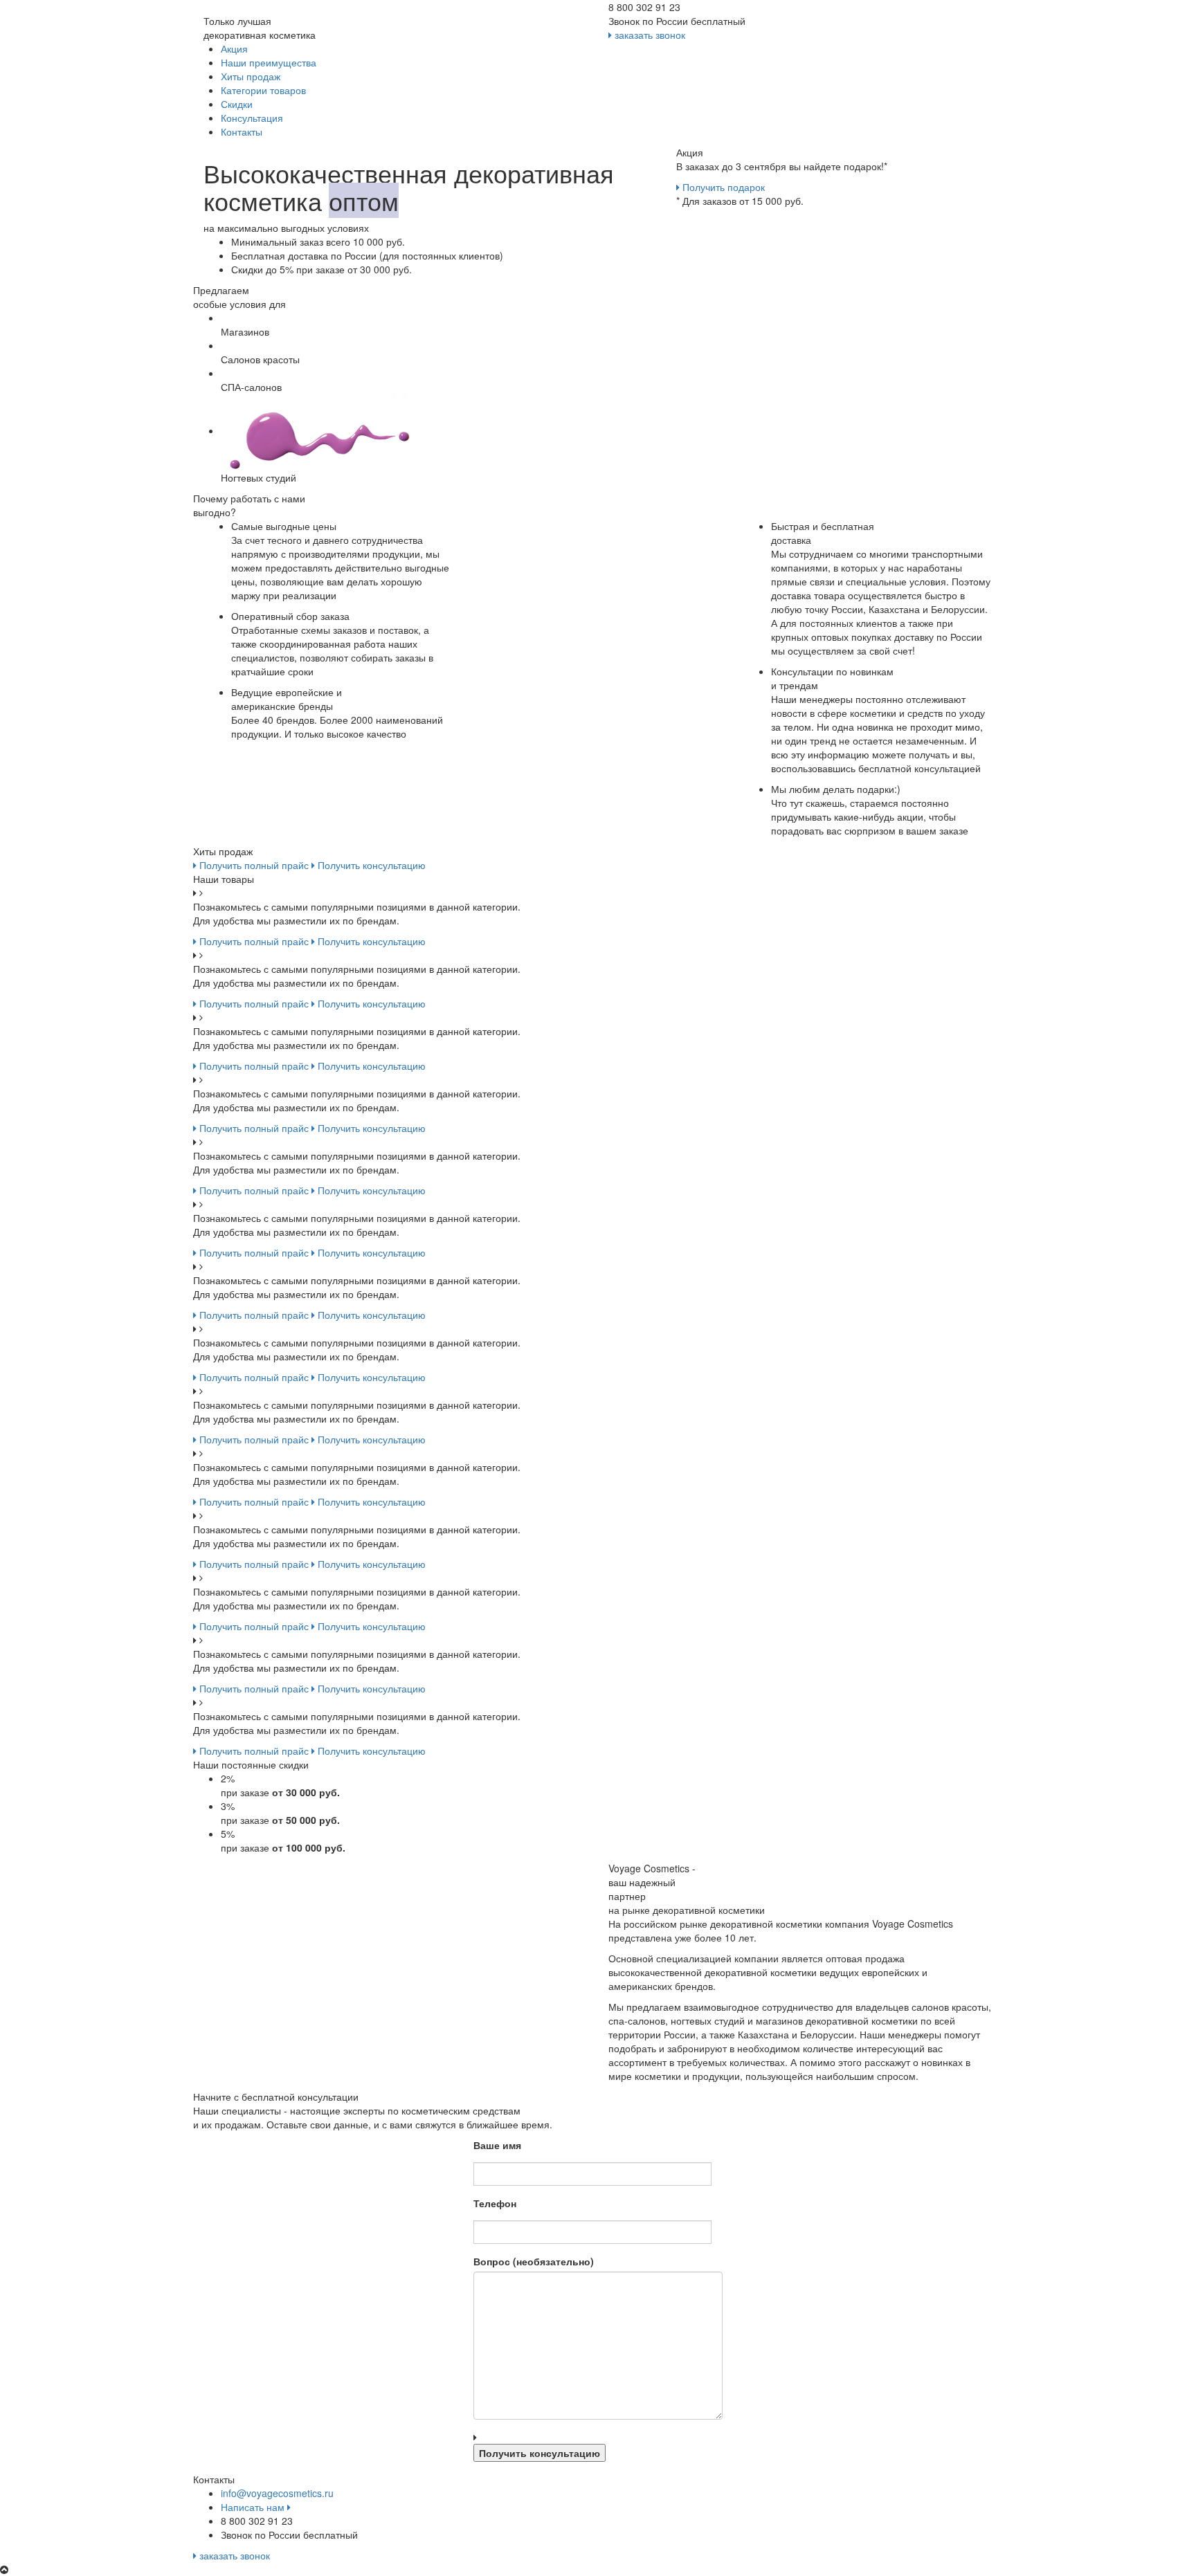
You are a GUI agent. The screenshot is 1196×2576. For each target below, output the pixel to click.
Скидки (237, 104)
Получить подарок (722, 187)
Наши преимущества (269, 62)
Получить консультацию (370, 865)
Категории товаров (263, 90)
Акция (234, 48)
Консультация (252, 118)
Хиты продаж (251, 76)
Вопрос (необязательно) (534, 2261)
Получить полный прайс (253, 865)
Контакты (242, 131)
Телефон (495, 2203)
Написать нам (254, 2507)
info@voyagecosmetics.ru (277, 2493)
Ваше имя (497, 2145)
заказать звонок (649, 35)
